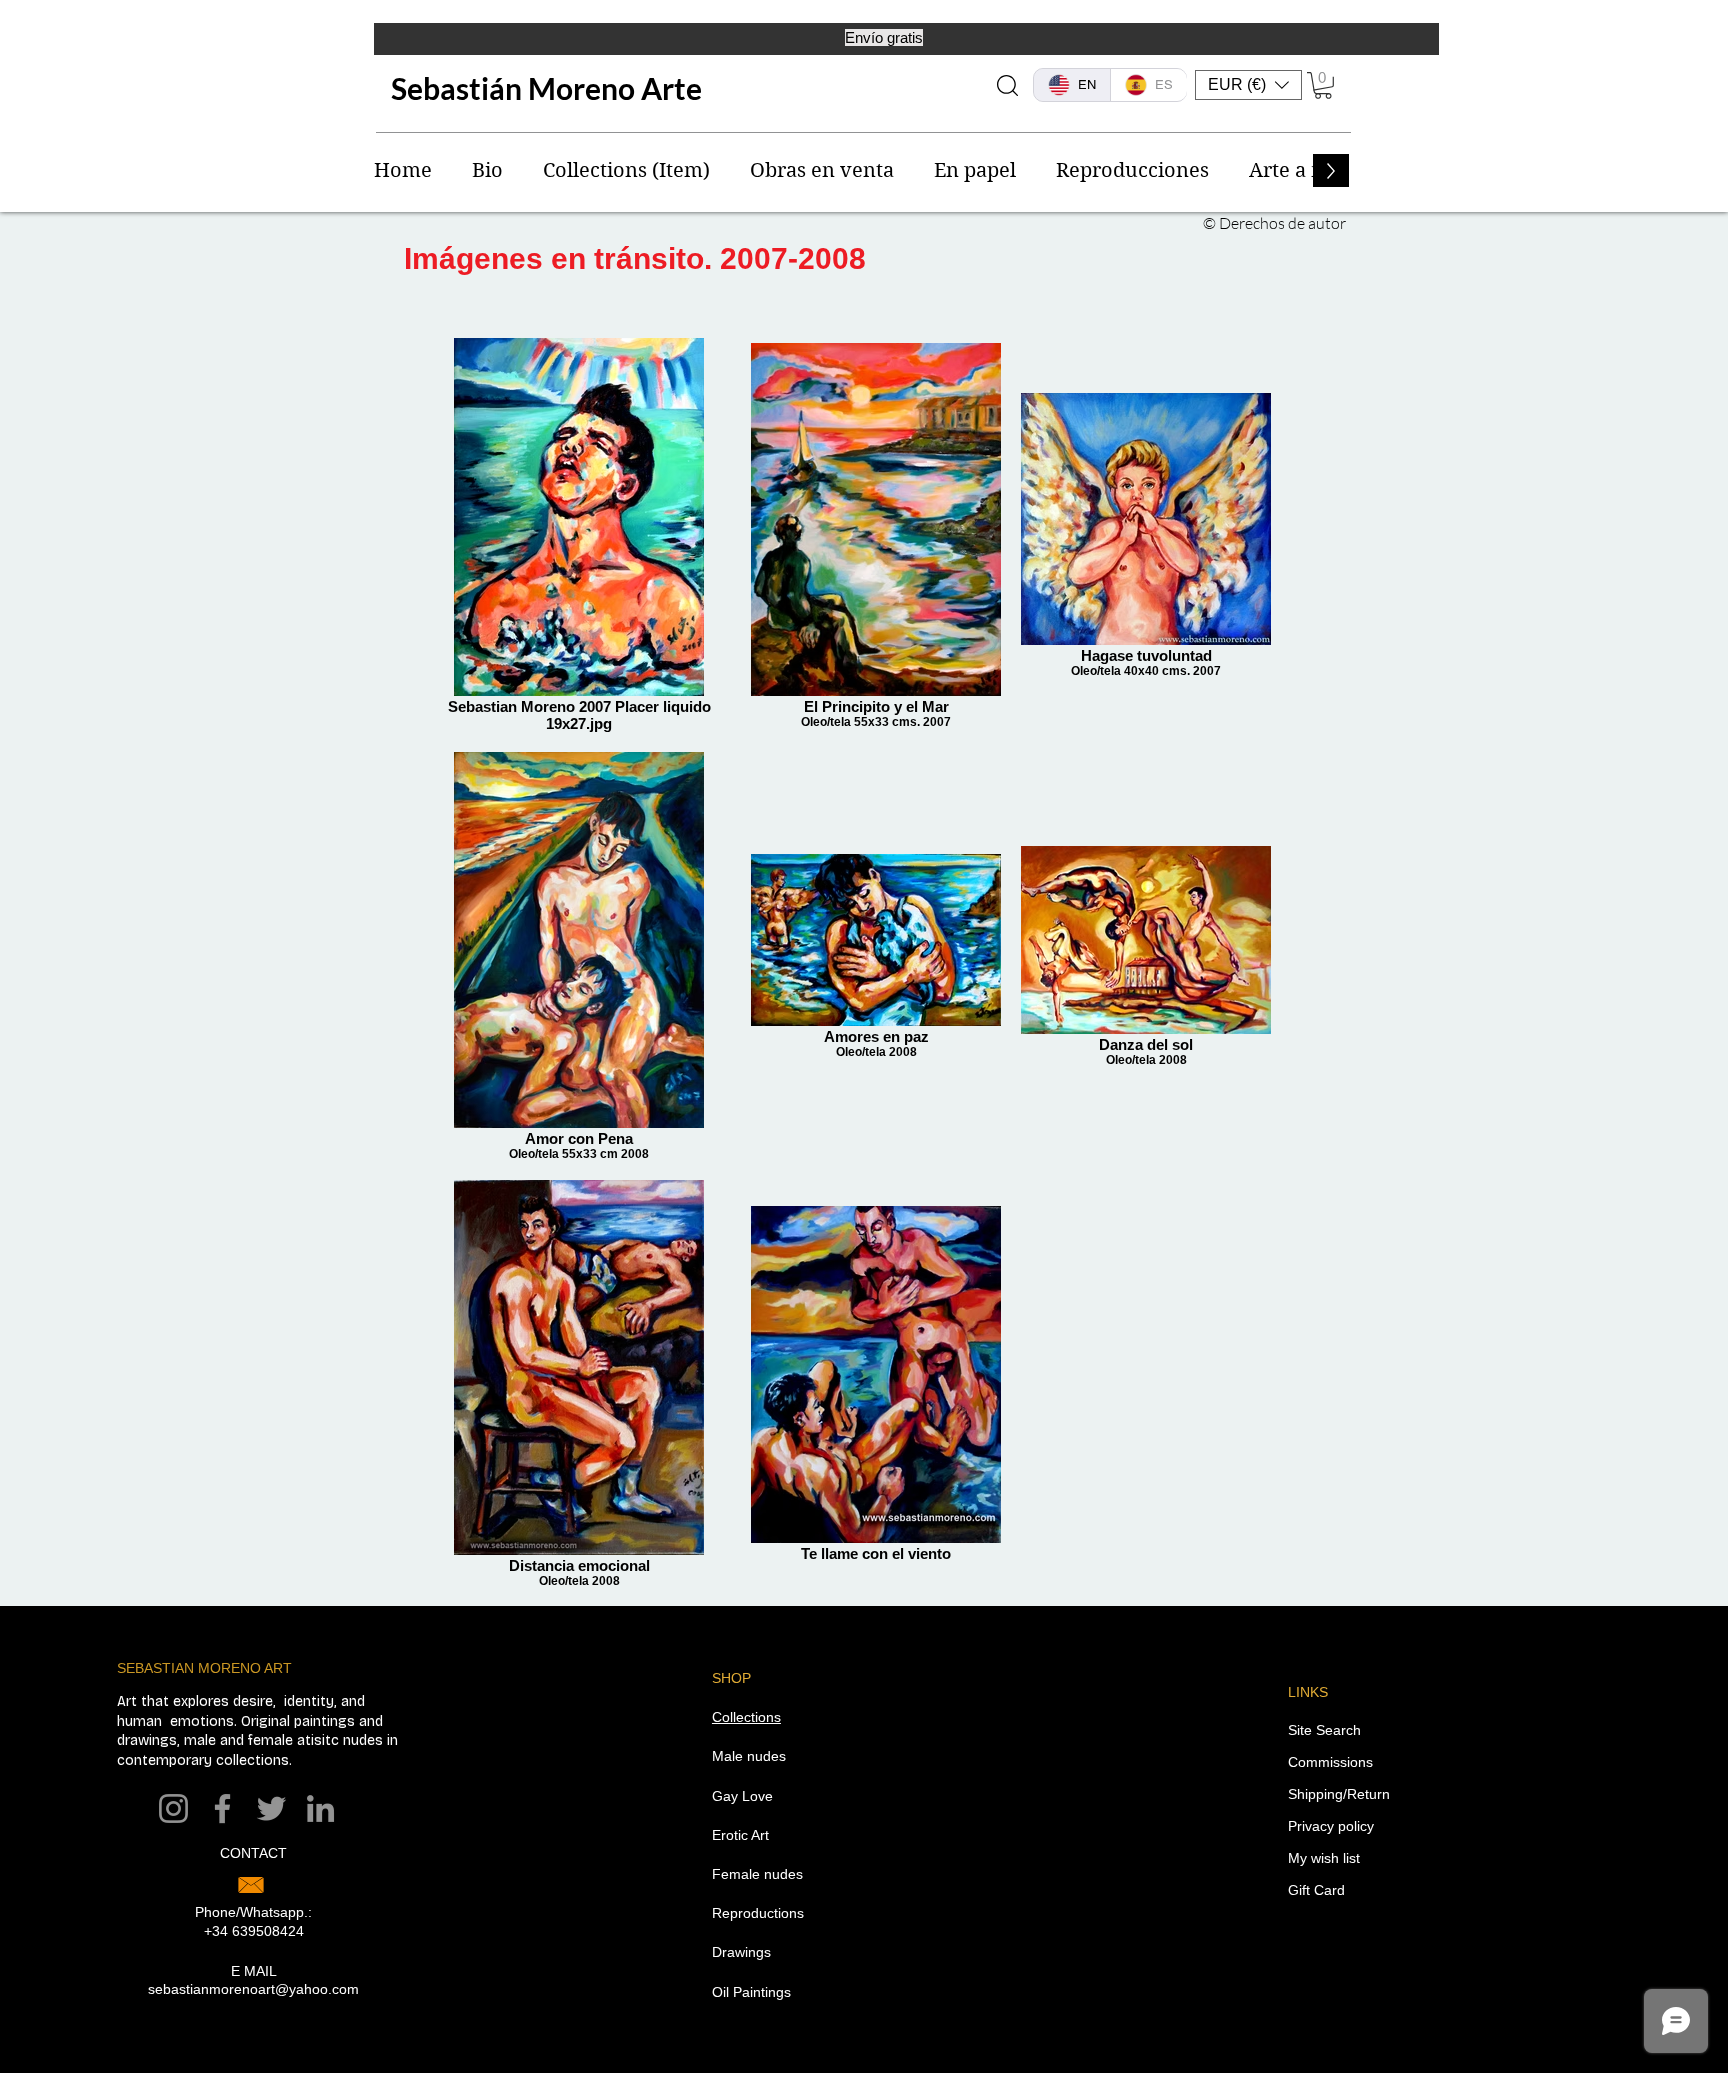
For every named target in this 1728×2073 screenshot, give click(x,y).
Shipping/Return (1339, 1794)
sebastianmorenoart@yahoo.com (253, 1989)
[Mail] (251, 1885)
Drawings (741, 1952)
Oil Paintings (751, 1992)
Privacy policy (1331, 1826)
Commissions (1330, 1762)
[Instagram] (173, 1808)
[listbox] (1248, 85)
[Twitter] (271, 1808)
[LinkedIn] (320, 1808)
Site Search (1324, 1730)
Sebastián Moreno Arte (546, 88)
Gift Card (1316, 1890)
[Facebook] (222, 1808)
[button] (1248, 85)
